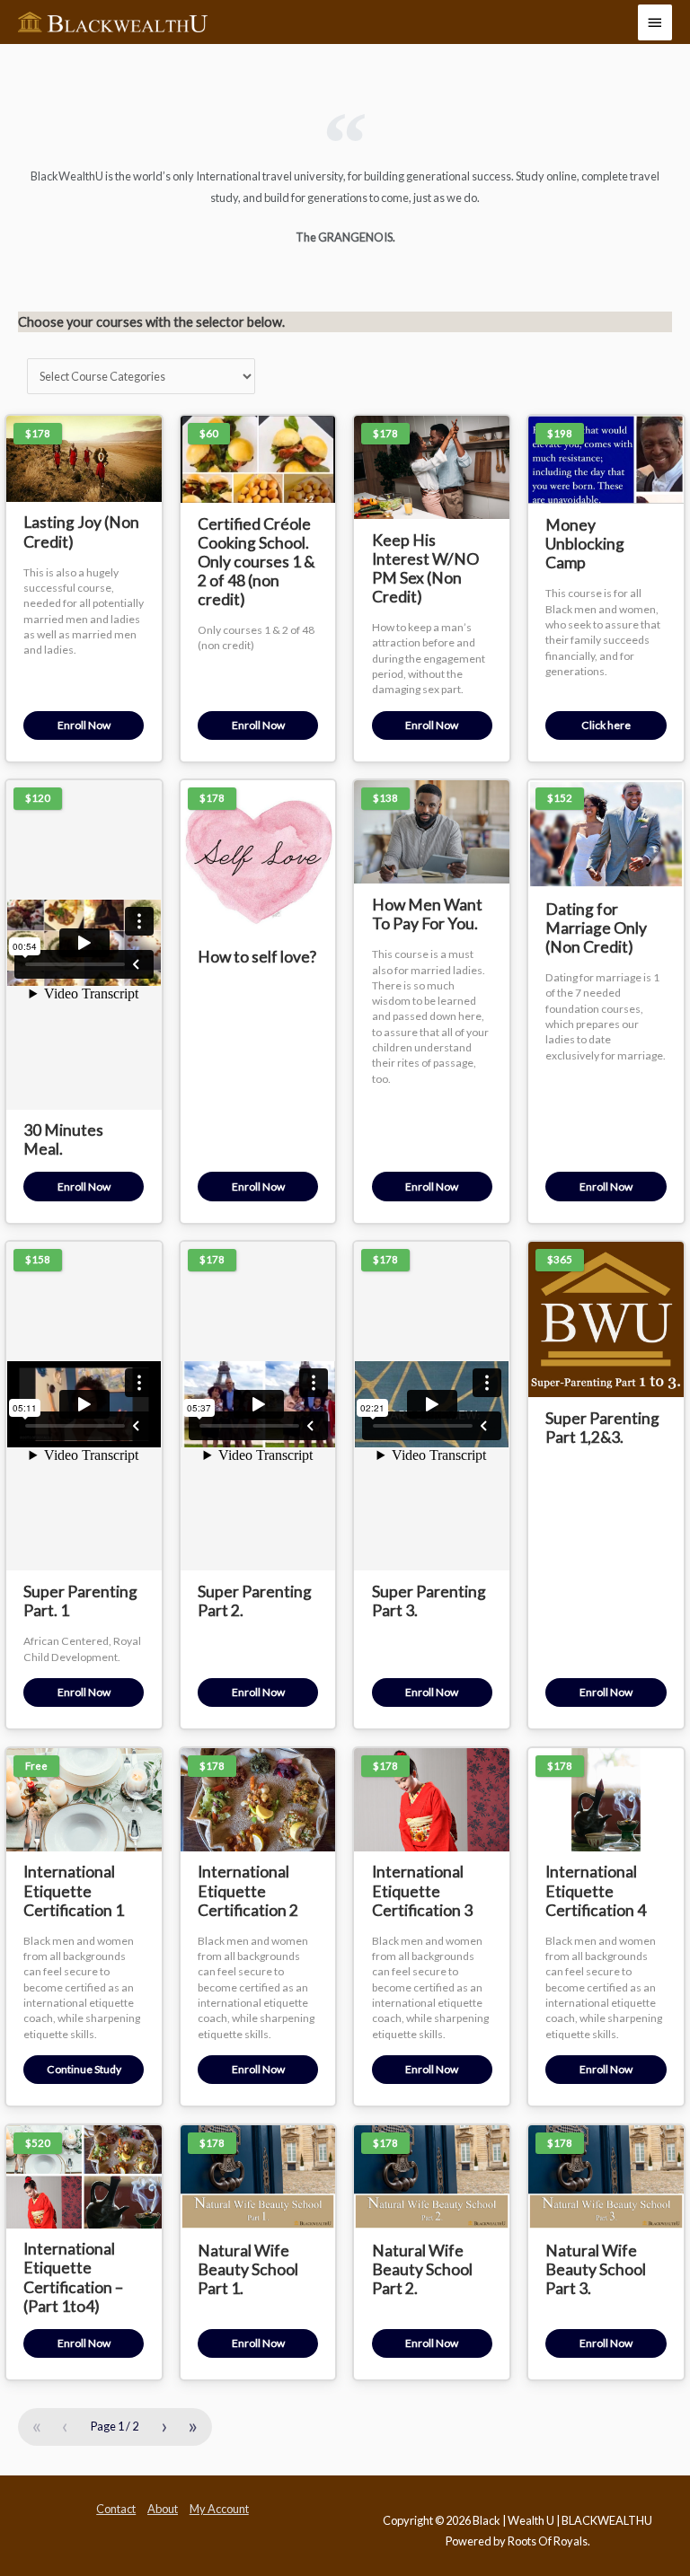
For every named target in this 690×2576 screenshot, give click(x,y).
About (163, 2509)
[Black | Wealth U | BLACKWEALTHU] (113, 22)
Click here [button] (606, 725)
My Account (219, 2509)
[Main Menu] (655, 22)
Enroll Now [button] (84, 725)
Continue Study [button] (84, 2069)
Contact (116, 2509)
